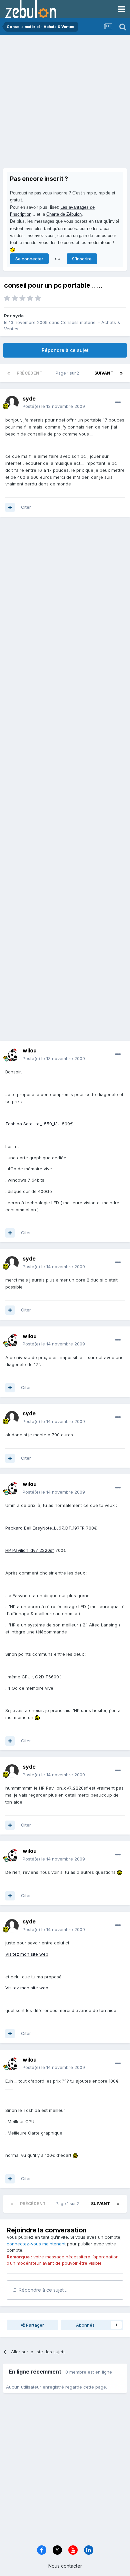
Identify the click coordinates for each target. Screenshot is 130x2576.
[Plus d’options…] (118, 403)
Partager (34, 2325)
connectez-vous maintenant (36, 2244)
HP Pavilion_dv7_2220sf (30, 1550)
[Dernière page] (121, 373)
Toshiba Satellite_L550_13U (33, 1124)
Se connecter (29, 259)
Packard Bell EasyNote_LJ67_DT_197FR (45, 1528)
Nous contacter (65, 2566)
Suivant (104, 373)
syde (18, 316)
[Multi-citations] (10, 507)
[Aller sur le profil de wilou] (12, 1055)
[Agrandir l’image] (37, 1717)
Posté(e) (54, 406)
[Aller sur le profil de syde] (12, 403)
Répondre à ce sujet (65, 350)
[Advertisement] (65, 103)
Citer (26, 507)
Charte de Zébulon (64, 214)
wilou (30, 1050)
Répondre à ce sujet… (42, 2290)
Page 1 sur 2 (68, 373)
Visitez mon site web (27, 1954)
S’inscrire (82, 259)
